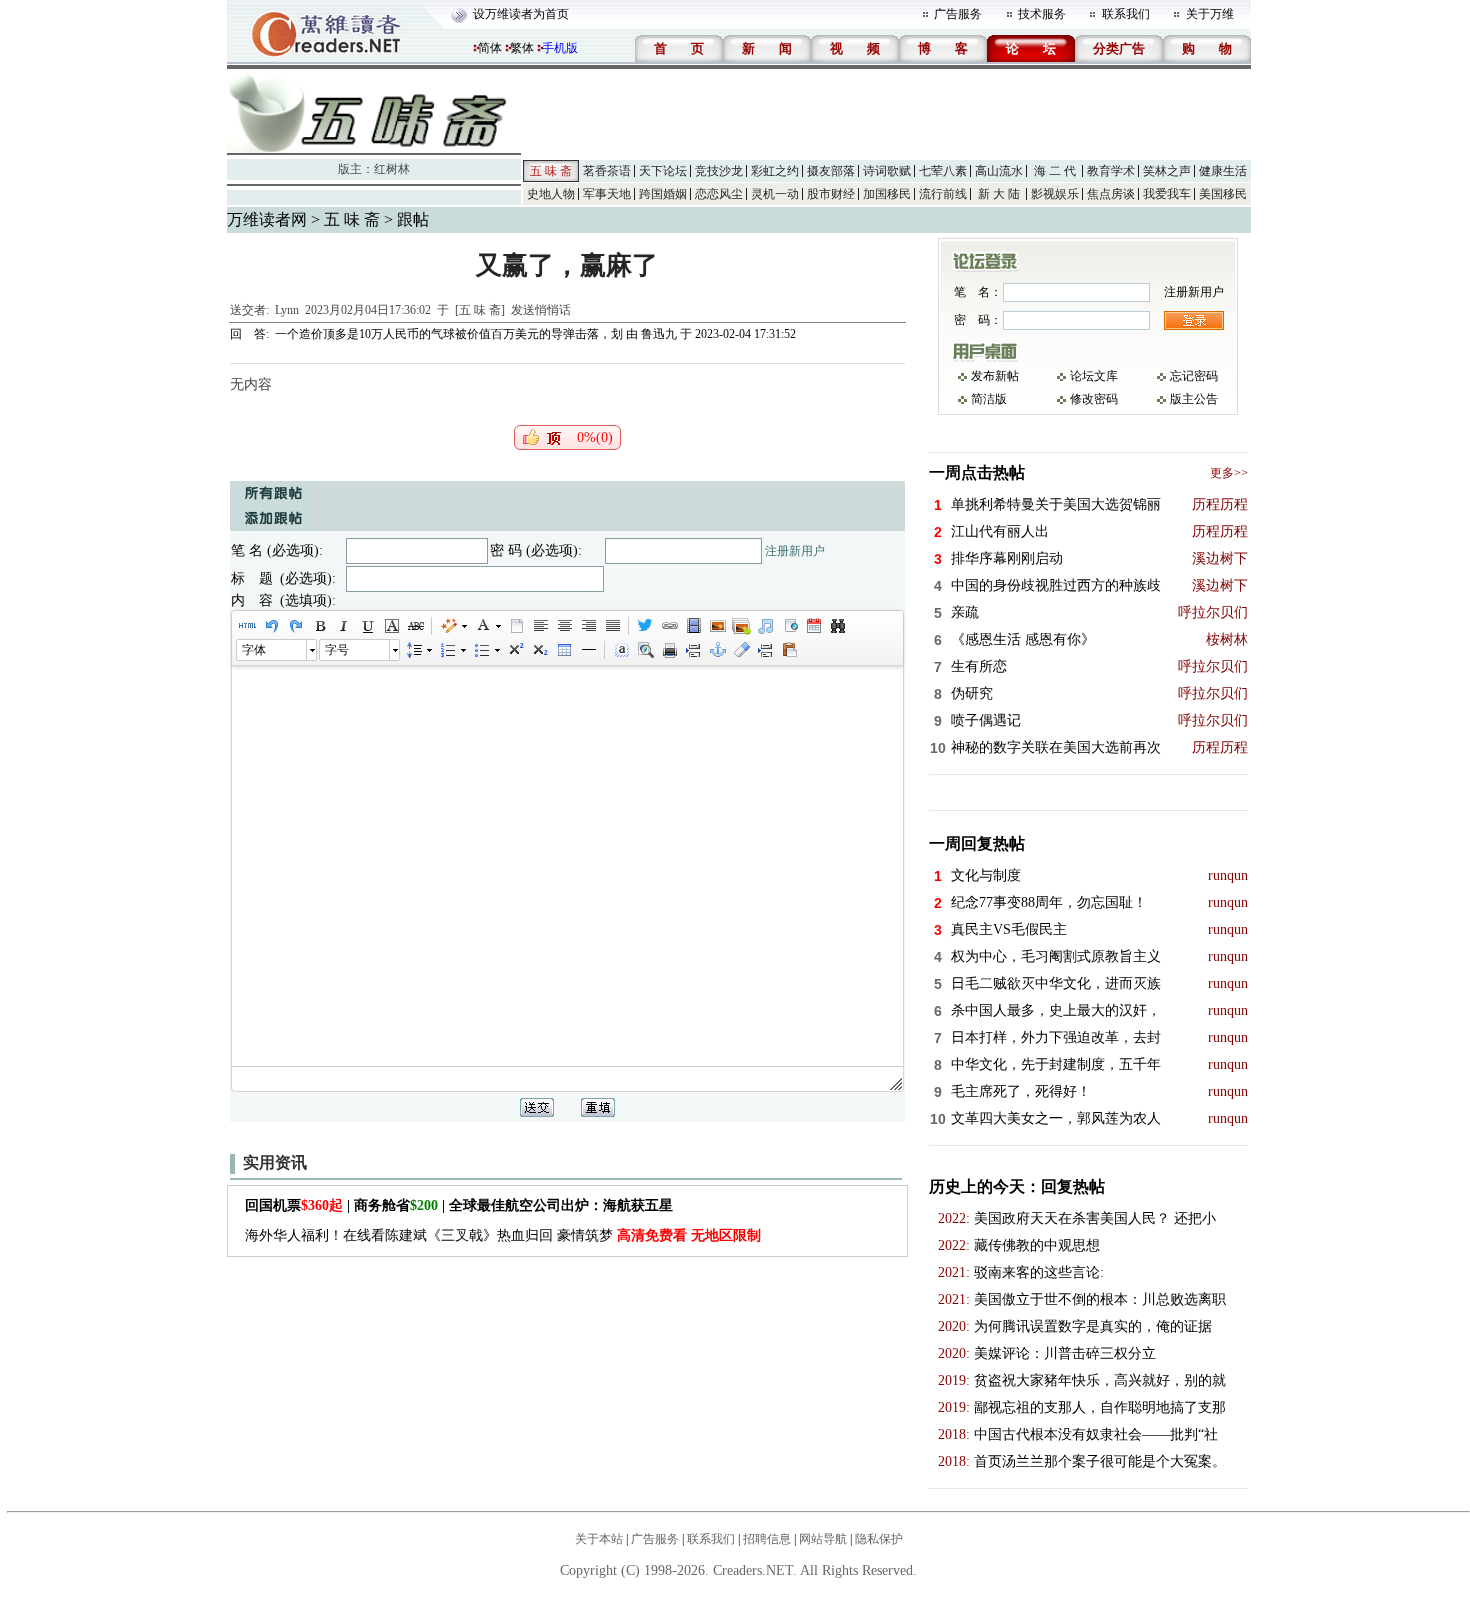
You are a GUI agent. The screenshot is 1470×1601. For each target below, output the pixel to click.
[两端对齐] (612, 626)
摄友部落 (831, 171)
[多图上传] (741, 626)
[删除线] (415, 626)
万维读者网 (267, 219)
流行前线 (943, 194)
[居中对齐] (564, 626)
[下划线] (367, 626)
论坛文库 (1094, 376)
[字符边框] (391, 626)
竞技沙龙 (719, 171)
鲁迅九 (659, 334)
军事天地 (607, 194)
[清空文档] (516, 626)
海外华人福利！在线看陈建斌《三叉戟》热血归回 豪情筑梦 (503, 1235)
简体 (490, 48)
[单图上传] (717, 626)
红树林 (392, 169)
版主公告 (1194, 399)
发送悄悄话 (541, 310)
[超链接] (669, 626)
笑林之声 (1167, 171)
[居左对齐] (540, 626)
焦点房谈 (1111, 194)
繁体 (522, 48)
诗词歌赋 (887, 171)
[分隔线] (588, 650)
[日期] (813, 626)
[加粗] (319, 626)
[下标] (539, 650)
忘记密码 (1194, 376)
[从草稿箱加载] (789, 650)
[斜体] (343, 626)
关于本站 (599, 1539)
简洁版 (989, 399)
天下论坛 (663, 171)
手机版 (560, 48)
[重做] (295, 626)
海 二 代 (1055, 171)
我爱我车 (1167, 194)
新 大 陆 (999, 194)
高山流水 (999, 171)
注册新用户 (795, 551)
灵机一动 (775, 194)
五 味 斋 (551, 171)
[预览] (645, 650)
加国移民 (887, 194)
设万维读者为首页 (521, 14)
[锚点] (717, 650)
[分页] (693, 650)
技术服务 (1042, 14)
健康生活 (1223, 171)
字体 (254, 650)
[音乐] (765, 626)
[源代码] (247, 626)
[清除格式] (741, 650)
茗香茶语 (607, 171)
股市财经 (831, 194)
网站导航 (823, 1539)
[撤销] (271, 626)
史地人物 (551, 194)
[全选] (621, 650)
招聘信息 (767, 1539)
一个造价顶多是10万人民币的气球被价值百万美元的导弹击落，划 (449, 334)
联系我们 (1126, 14)
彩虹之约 (775, 171)
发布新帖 (995, 376)
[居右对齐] (588, 626)
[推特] (645, 626)
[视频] (693, 626)
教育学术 (1111, 171)
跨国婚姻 (663, 194)
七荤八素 (943, 171)
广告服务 (958, 14)
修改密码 (1094, 399)
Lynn (287, 310)
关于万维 (1210, 14)
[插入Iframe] (789, 626)
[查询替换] (837, 626)
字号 (337, 650)
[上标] (515, 650)
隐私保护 (879, 1539)
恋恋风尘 (719, 194)
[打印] (669, 650)
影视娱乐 (1055, 194)
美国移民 (1223, 194)
